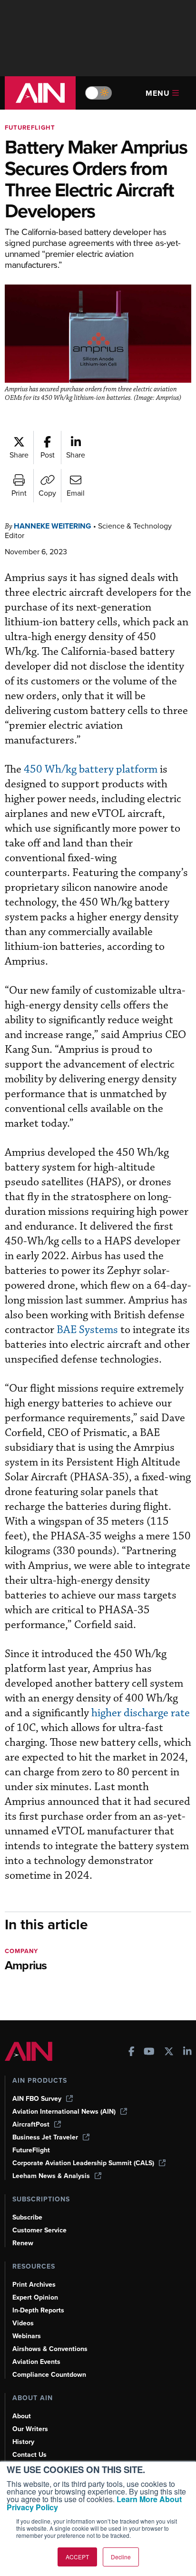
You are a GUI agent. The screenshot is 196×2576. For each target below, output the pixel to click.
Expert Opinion (35, 2297)
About (22, 2416)
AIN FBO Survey (37, 2099)
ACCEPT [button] (77, 2557)
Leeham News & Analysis (51, 2176)
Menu (158, 93)
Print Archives (34, 2285)
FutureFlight (30, 127)
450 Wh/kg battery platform (91, 769)
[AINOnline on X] (169, 2052)
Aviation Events (36, 2362)
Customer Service (39, 2230)
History (23, 2442)
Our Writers (30, 2429)
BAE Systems (87, 1330)
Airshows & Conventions (50, 2349)
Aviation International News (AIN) (64, 2112)
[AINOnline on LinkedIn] (187, 2052)
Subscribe (27, 2217)
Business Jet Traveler (45, 2137)
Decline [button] (121, 2557)
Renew (23, 2243)
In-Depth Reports (38, 2310)
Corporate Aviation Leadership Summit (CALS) (83, 2163)
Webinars (27, 2336)
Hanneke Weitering (53, 526)
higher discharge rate (141, 1713)
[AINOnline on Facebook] (132, 2052)
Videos (23, 2323)
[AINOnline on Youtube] (149, 2052)
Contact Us (29, 2455)
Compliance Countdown (49, 2375)
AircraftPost (31, 2124)
